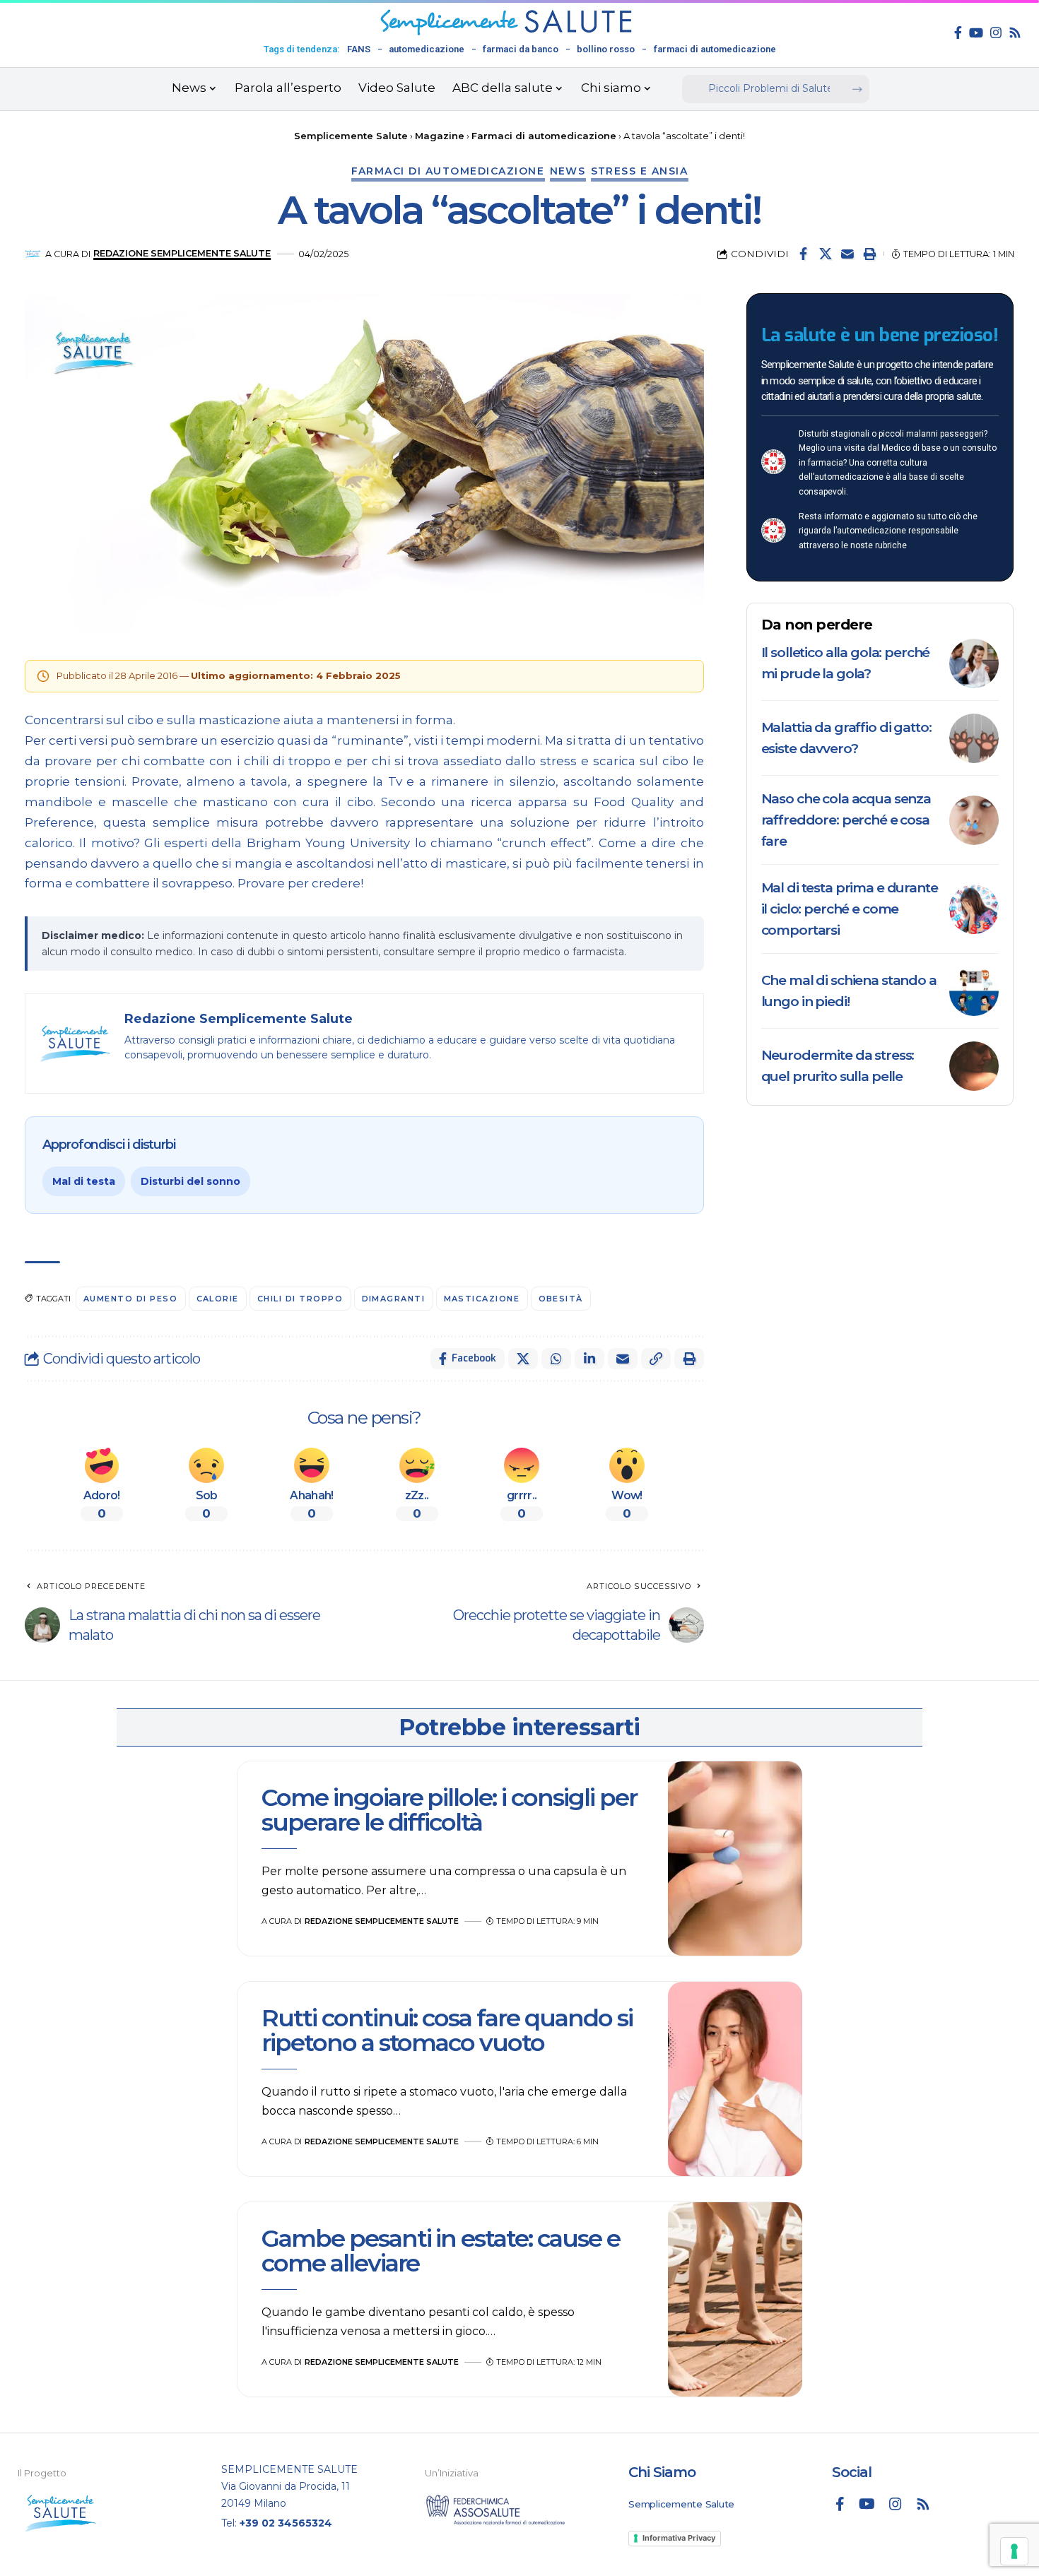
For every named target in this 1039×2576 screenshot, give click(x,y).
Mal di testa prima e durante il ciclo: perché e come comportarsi (850, 909)
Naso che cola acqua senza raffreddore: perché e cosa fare (846, 820)
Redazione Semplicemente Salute (182, 253)
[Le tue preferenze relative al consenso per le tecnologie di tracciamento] (1014, 2551)
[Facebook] (958, 33)
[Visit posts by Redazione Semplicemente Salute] (33, 254)
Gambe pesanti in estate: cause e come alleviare (441, 2251)
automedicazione (427, 49)
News (568, 171)
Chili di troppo (300, 1299)
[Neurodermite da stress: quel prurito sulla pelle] (974, 1066)
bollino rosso (606, 49)
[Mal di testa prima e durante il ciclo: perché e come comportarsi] (974, 909)
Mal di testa (84, 1181)
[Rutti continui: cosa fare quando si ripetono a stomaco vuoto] (735, 2079)
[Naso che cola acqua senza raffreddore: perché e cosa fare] (974, 820)
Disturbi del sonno (190, 1181)
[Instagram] (996, 33)
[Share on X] (826, 254)
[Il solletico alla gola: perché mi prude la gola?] (974, 663)
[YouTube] (976, 33)
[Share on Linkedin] (589, 1359)
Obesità (561, 1299)
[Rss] (1015, 33)
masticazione (482, 1299)
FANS (359, 49)
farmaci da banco (521, 49)
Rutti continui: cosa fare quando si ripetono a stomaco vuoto (447, 2030)
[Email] (847, 254)
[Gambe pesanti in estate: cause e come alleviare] (735, 2300)
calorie (218, 1299)
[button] (869, 254)
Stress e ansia (640, 171)
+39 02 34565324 (286, 2523)
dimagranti (394, 1299)
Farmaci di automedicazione (448, 171)
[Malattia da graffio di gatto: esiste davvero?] (974, 738)
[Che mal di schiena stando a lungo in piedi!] (974, 991)
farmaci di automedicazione (715, 49)
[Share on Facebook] (804, 254)
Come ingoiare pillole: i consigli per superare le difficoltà (449, 1810)
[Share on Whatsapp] (556, 1359)
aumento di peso (131, 1299)
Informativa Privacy (679, 2538)
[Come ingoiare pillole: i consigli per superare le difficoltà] (735, 1859)
